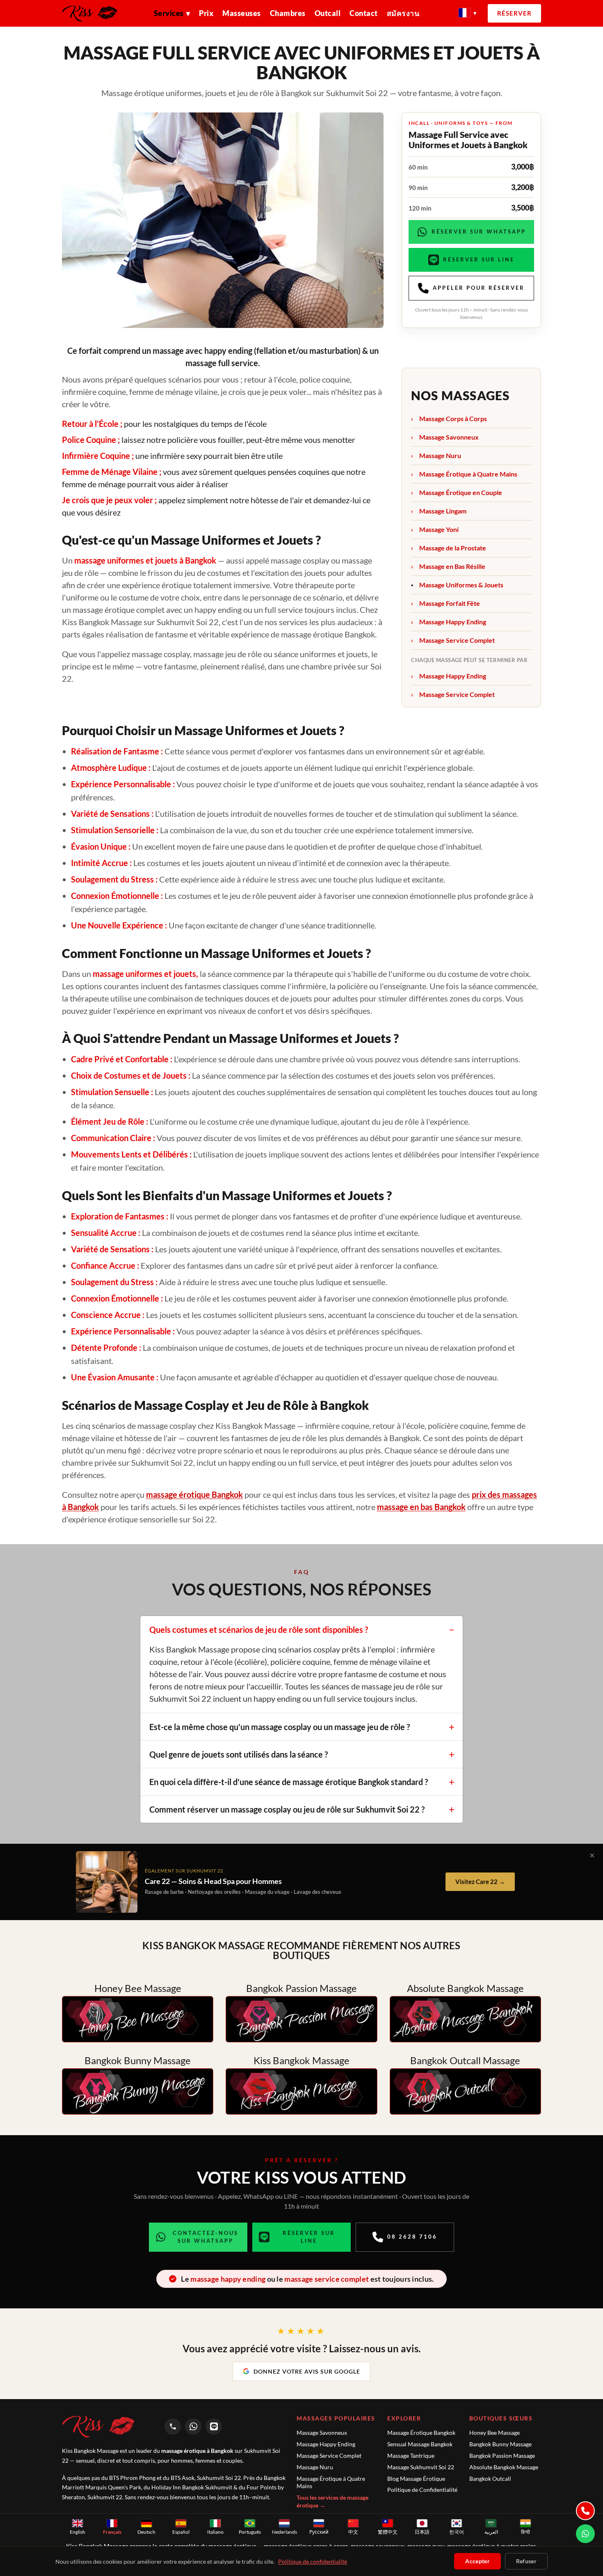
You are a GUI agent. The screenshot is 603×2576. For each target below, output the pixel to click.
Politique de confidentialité (313, 2561)
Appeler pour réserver (479, 288)
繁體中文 (388, 2532)
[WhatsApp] (193, 2427)
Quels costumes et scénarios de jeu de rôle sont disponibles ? (259, 1629)
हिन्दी (525, 2532)
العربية (491, 2532)
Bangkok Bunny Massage (500, 2444)
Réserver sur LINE (479, 259)
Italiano (215, 2532)
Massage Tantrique (411, 2456)
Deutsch (146, 2532)
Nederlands (284, 2532)
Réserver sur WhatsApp (479, 231)
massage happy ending (228, 2279)
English (78, 2532)
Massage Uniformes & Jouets (461, 585)
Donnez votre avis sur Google (307, 2371)
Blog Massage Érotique (416, 2479)
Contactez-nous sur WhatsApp (206, 2237)
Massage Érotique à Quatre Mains (468, 474)
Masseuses (242, 13)
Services (172, 13)
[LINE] (214, 2427)
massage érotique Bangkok (194, 1494)
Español (181, 2532)
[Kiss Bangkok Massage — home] (93, 14)
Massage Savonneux (449, 437)
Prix (206, 13)
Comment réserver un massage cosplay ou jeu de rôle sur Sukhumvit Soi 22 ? (287, 1809)
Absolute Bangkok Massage (504, 2467)
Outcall (328, 13)
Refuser (526, 2561)
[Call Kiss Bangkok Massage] (173, 2427)
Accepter (477, 2561)
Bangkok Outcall (490, 2479)
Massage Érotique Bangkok (421, 2433)
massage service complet (327, 2279)
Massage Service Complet (457, 640)
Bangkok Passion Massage (502, 2456)
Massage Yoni (439, 529)
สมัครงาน (403, 13)
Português (250, 2532)
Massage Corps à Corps (453, 418)
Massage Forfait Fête (450, 603)
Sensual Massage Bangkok (420, 2444)
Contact (364, 13)
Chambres (288, 13)
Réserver (514, 13)
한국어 (457, 2532)
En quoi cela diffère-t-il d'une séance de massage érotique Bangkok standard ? (289, 1782)
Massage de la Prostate (453, 548)
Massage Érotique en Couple (461, 492)
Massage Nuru (440, 455)
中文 (353, 2532)
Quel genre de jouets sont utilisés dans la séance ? (239, 1754)
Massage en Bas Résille (452, 566)
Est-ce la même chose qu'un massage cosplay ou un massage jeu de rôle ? (280, 1727)
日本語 (422, 2532)
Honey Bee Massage (495, 2433)
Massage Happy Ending (453, 622)
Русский (319, 2532)
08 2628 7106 (412, 2237)
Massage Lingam (443, 511)
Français (112, 2532)
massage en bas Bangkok (421, 1507)
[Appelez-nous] (585, 2511)
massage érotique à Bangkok (197, 2451)
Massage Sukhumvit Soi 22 (421, 2467)
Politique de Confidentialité (422, 2490)
